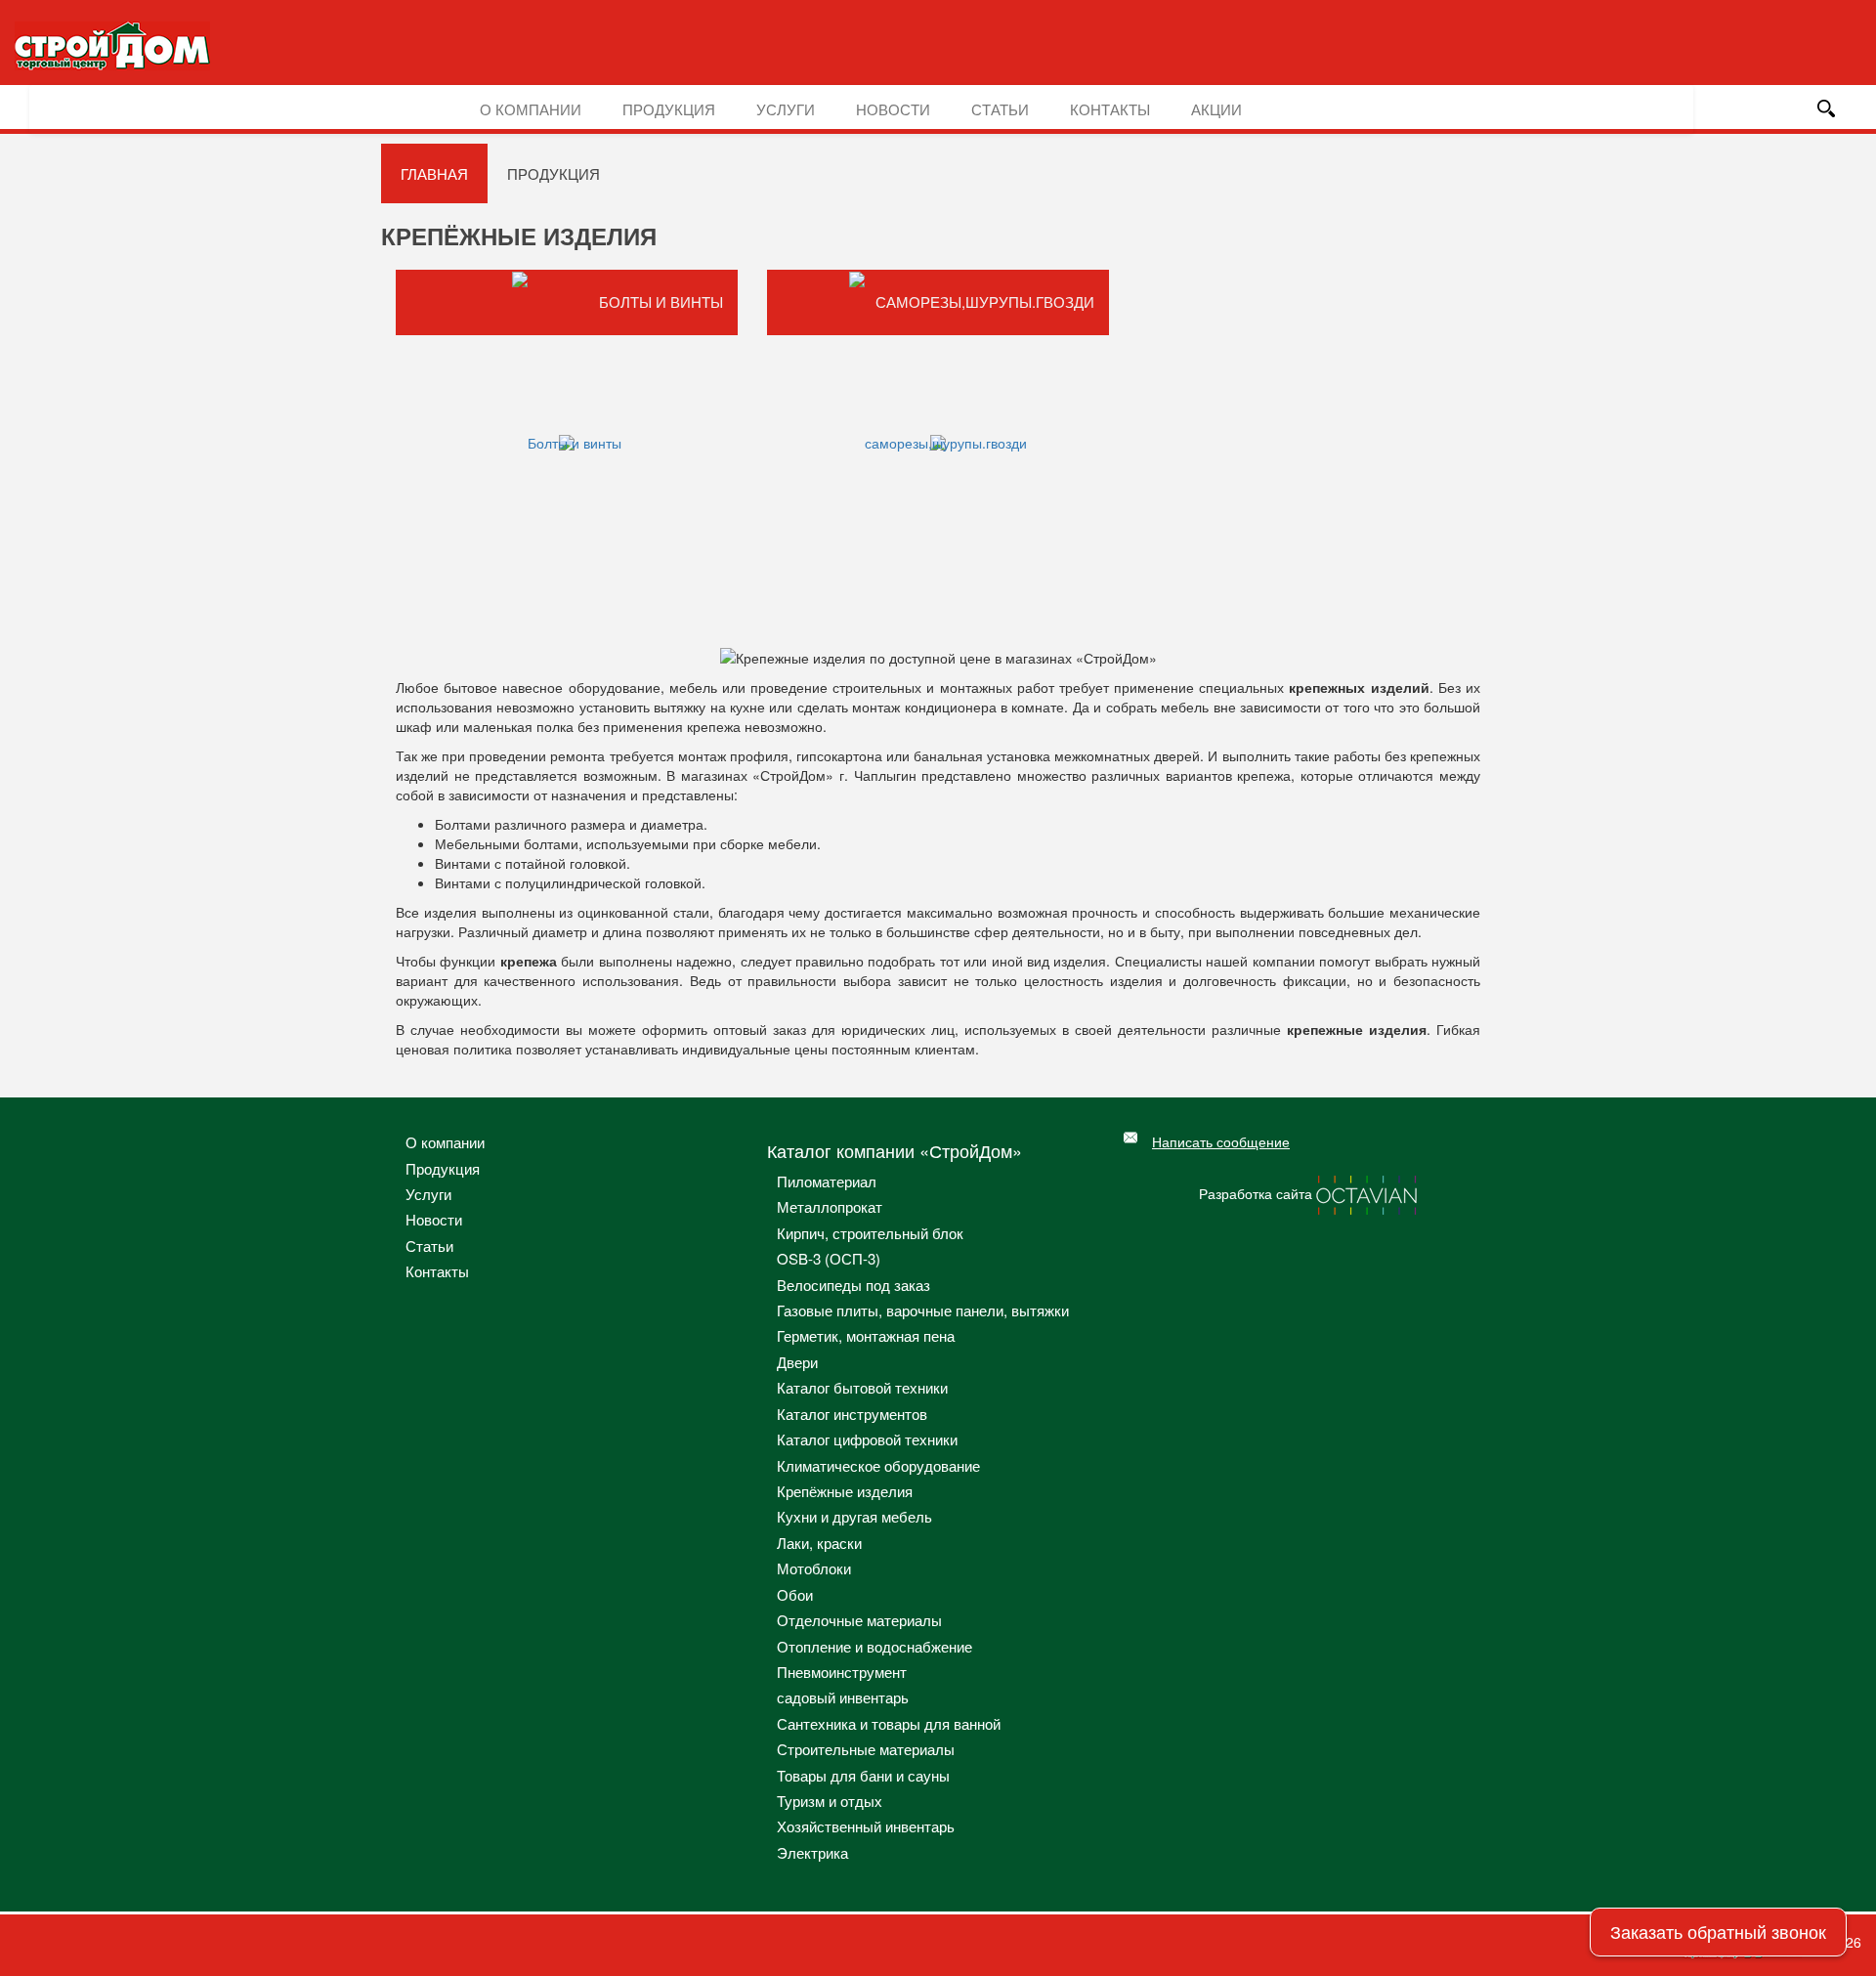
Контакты (1110, 109)
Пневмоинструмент (842, 1672)
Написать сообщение (1221, 1141)
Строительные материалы (866, 1749)
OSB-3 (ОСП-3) (829, 1258)
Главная (434, 173)
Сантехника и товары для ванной (889, 1723)
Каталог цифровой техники (867, 1439)
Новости (893, 109)
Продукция (669, 109)
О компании (531, 109)
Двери (797, 1362)
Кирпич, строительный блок (870, 1233)
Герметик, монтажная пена (866, 1335)
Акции (1216, 109)
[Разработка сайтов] (1368, 1193)
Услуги (786, 109)
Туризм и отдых (830, 1801)
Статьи (1000, 109)
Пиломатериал (827, 1181)
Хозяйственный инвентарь (866, 1826)
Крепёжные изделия (845, 1491)
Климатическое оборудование (878, 1465)
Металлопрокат (830, 1206)
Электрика (812, 1852)
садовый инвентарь (843, 1697)
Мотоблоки (814, 1568)
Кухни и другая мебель (854, 1516)
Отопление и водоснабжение (874, 1646)
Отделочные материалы (859, 1620)
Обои (795, 1594)
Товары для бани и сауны (863, 1775)
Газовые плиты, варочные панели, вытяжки (923, 1310)
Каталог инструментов (852, 1414)
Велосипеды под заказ (853, 1285)
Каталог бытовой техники (862, 1387)
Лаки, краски (819, 1543)
